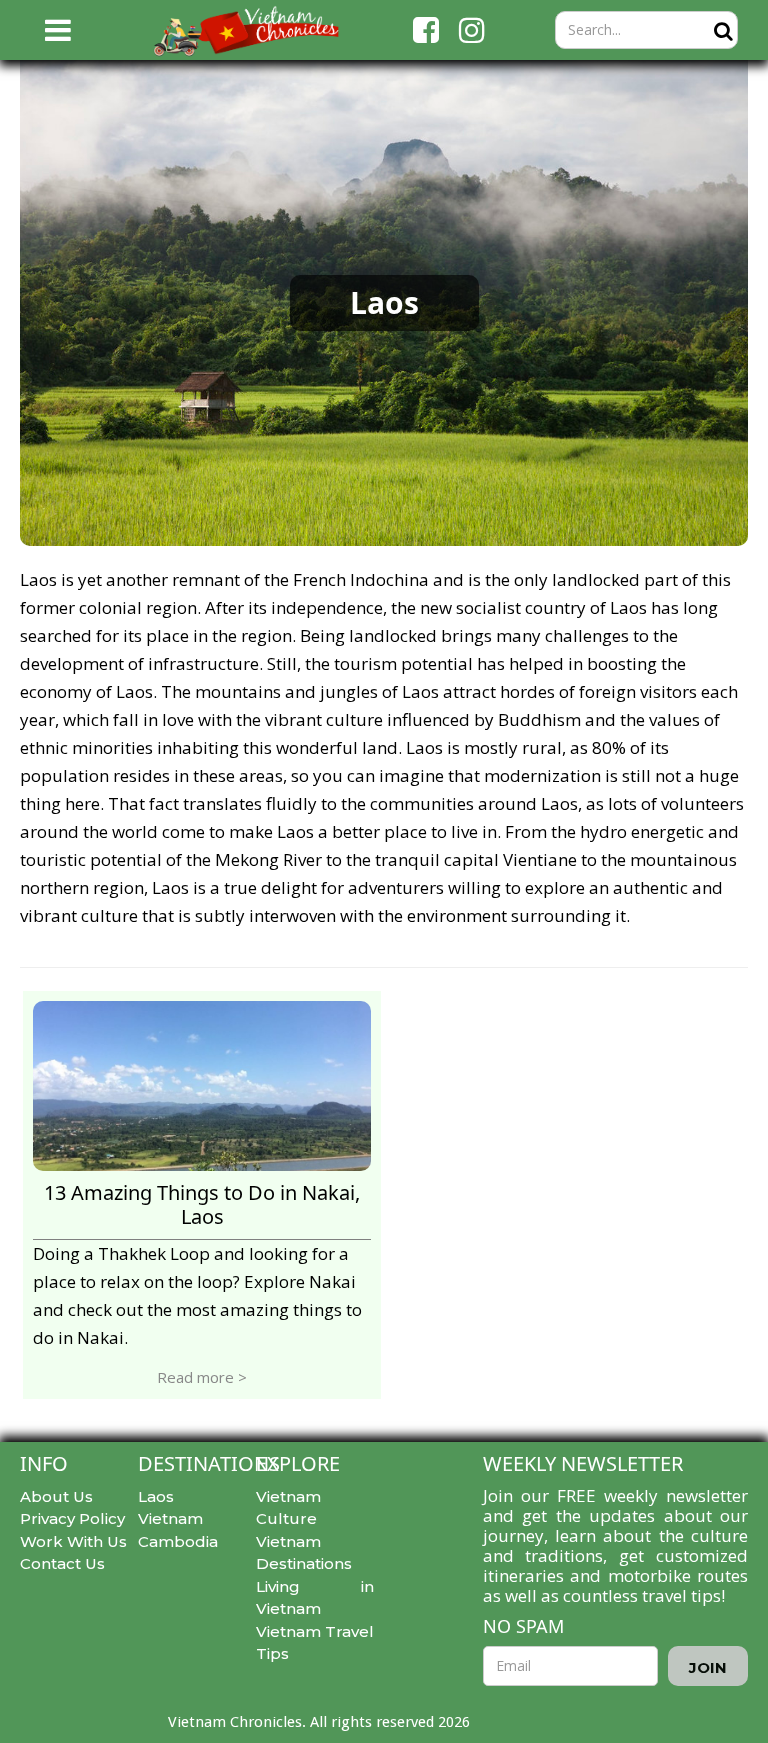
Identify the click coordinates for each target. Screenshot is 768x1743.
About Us (56, 1496)
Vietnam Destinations (304, 1553)
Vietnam (170, 1518)
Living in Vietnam (315, 1598)
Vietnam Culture (288, 1508)
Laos (156, 1496)
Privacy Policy (72, 1518)
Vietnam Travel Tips (315, 1643)
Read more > (202, 1377)
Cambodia (178, 1541)
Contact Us (62, 1563)
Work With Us (73, 1541)
